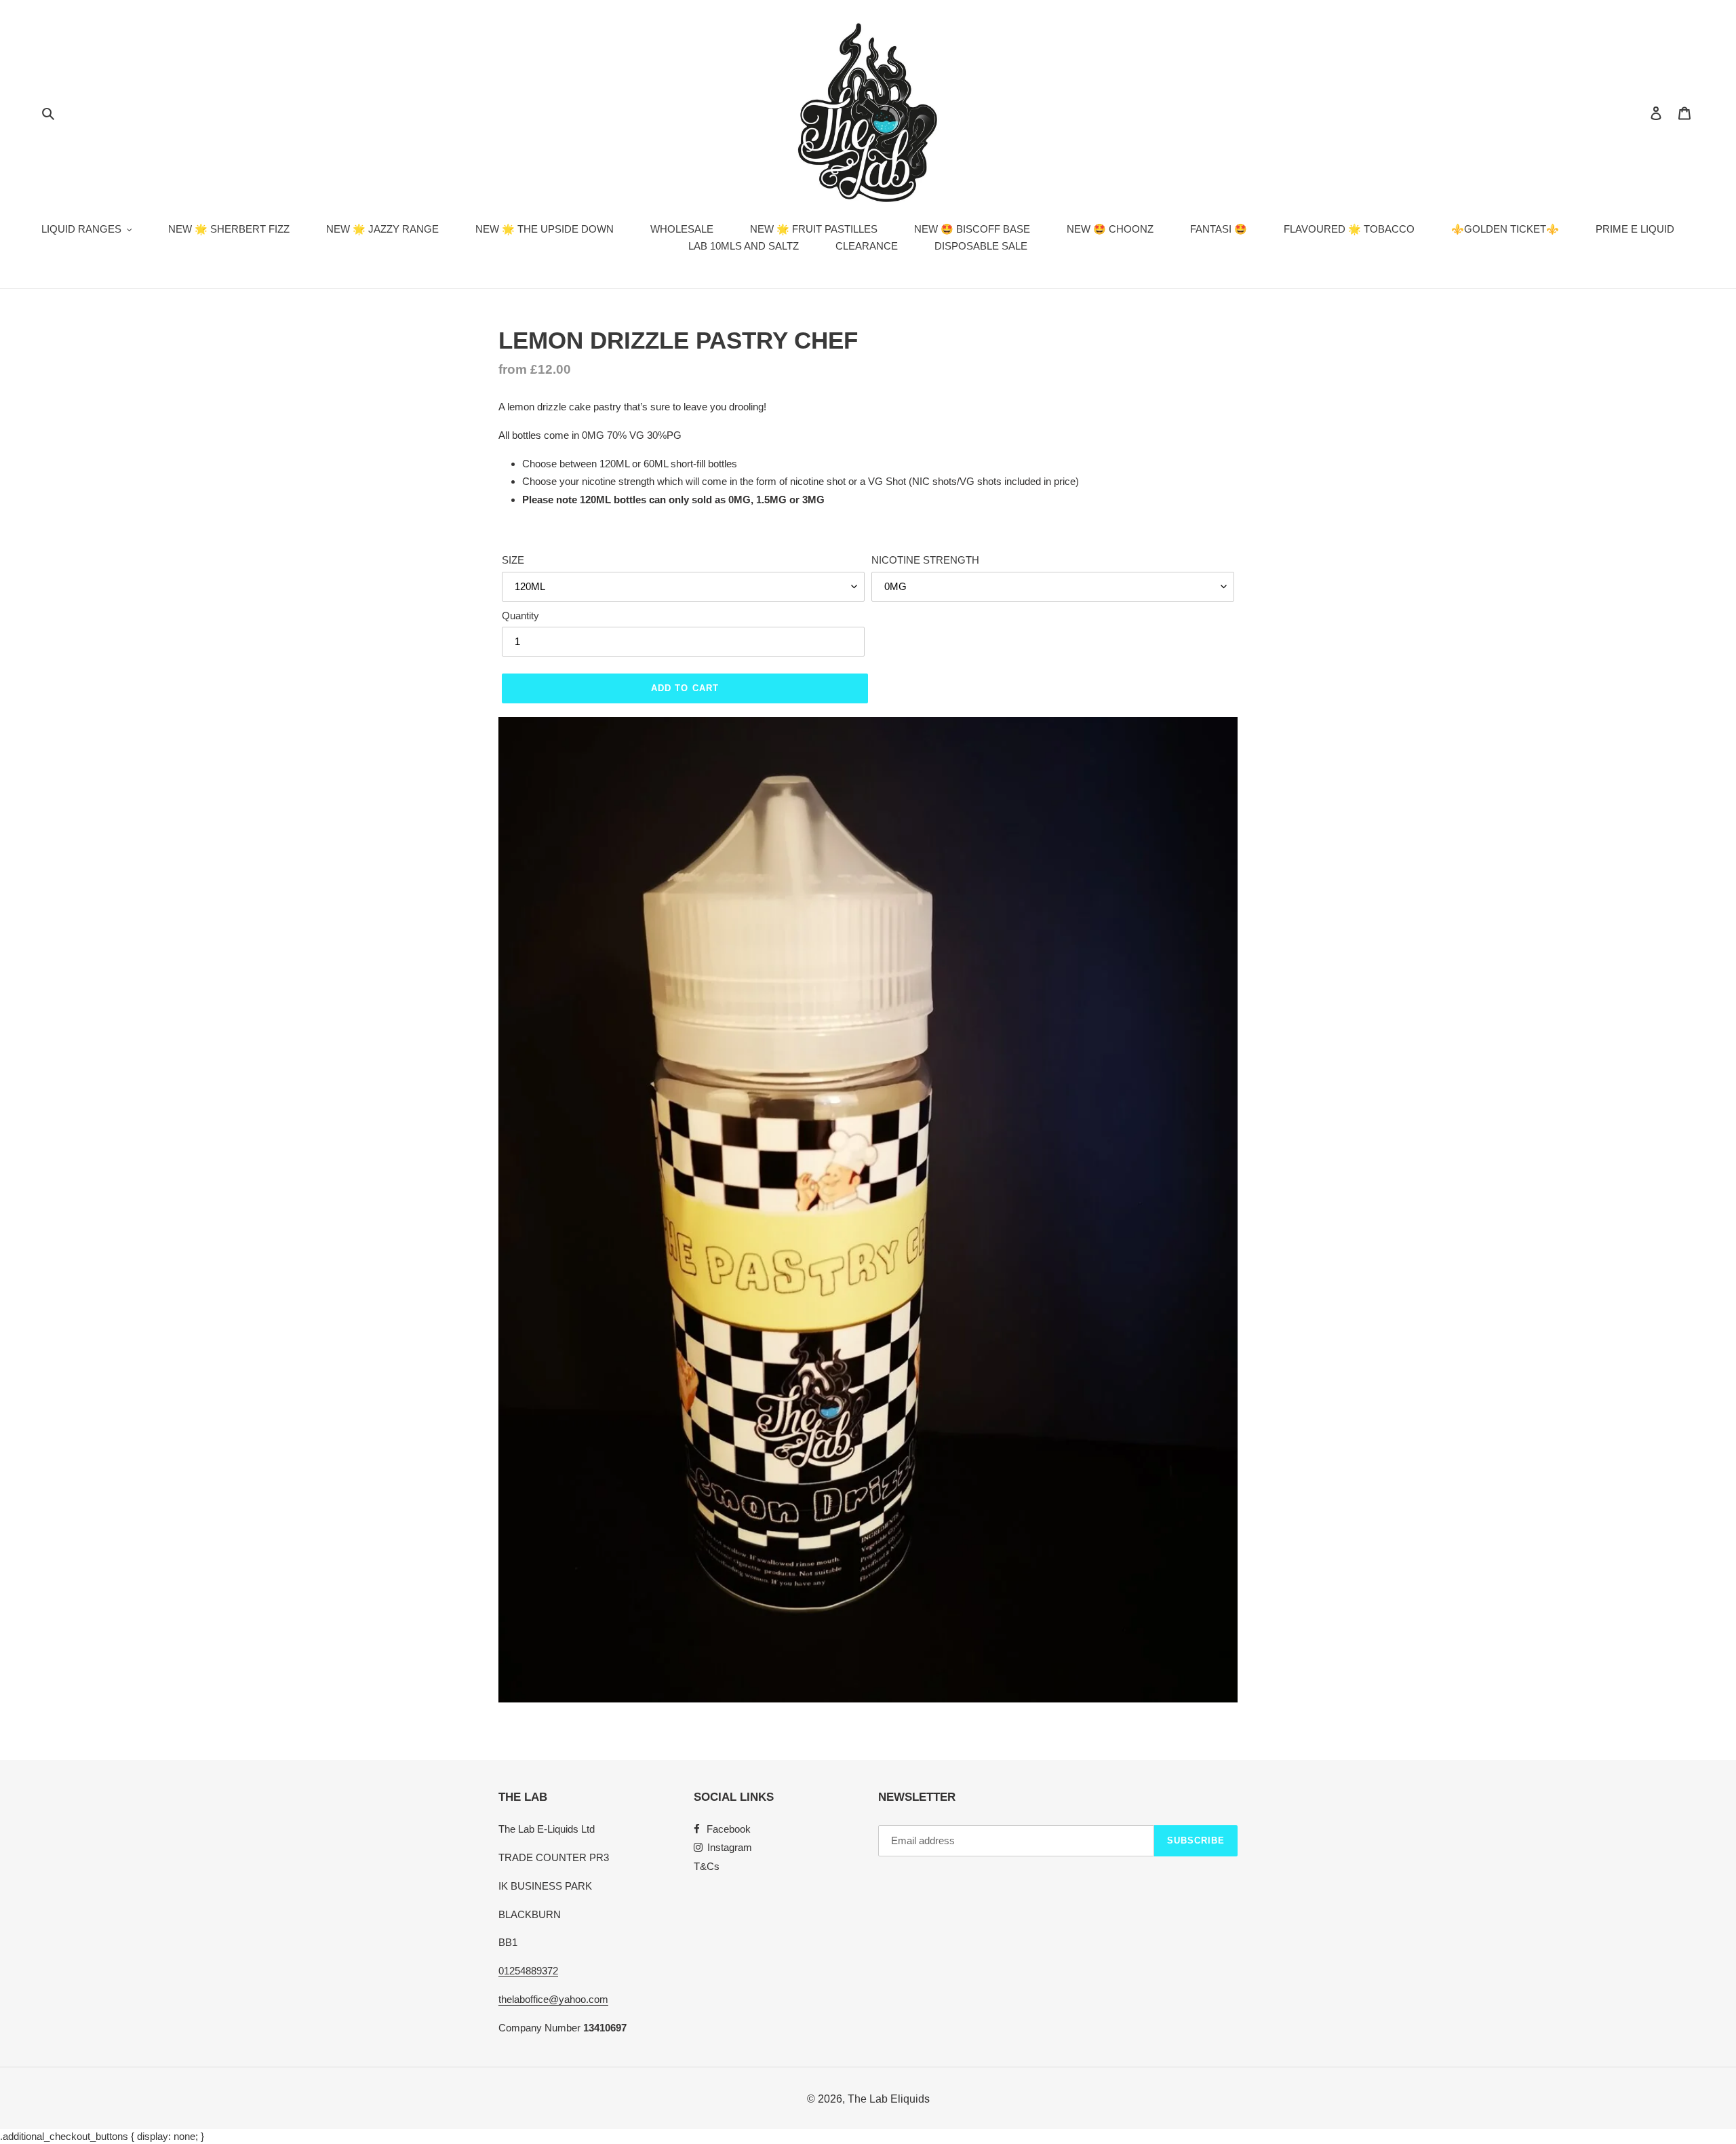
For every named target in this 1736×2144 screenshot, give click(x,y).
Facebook (729, 1829)
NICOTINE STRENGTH (925, 560)
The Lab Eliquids (889, 2099)
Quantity (520, 616)
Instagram (730, 1847)
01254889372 (528, 1971)
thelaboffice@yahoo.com (553, 1999)
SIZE (513, 560)
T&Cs (707, 1866)
